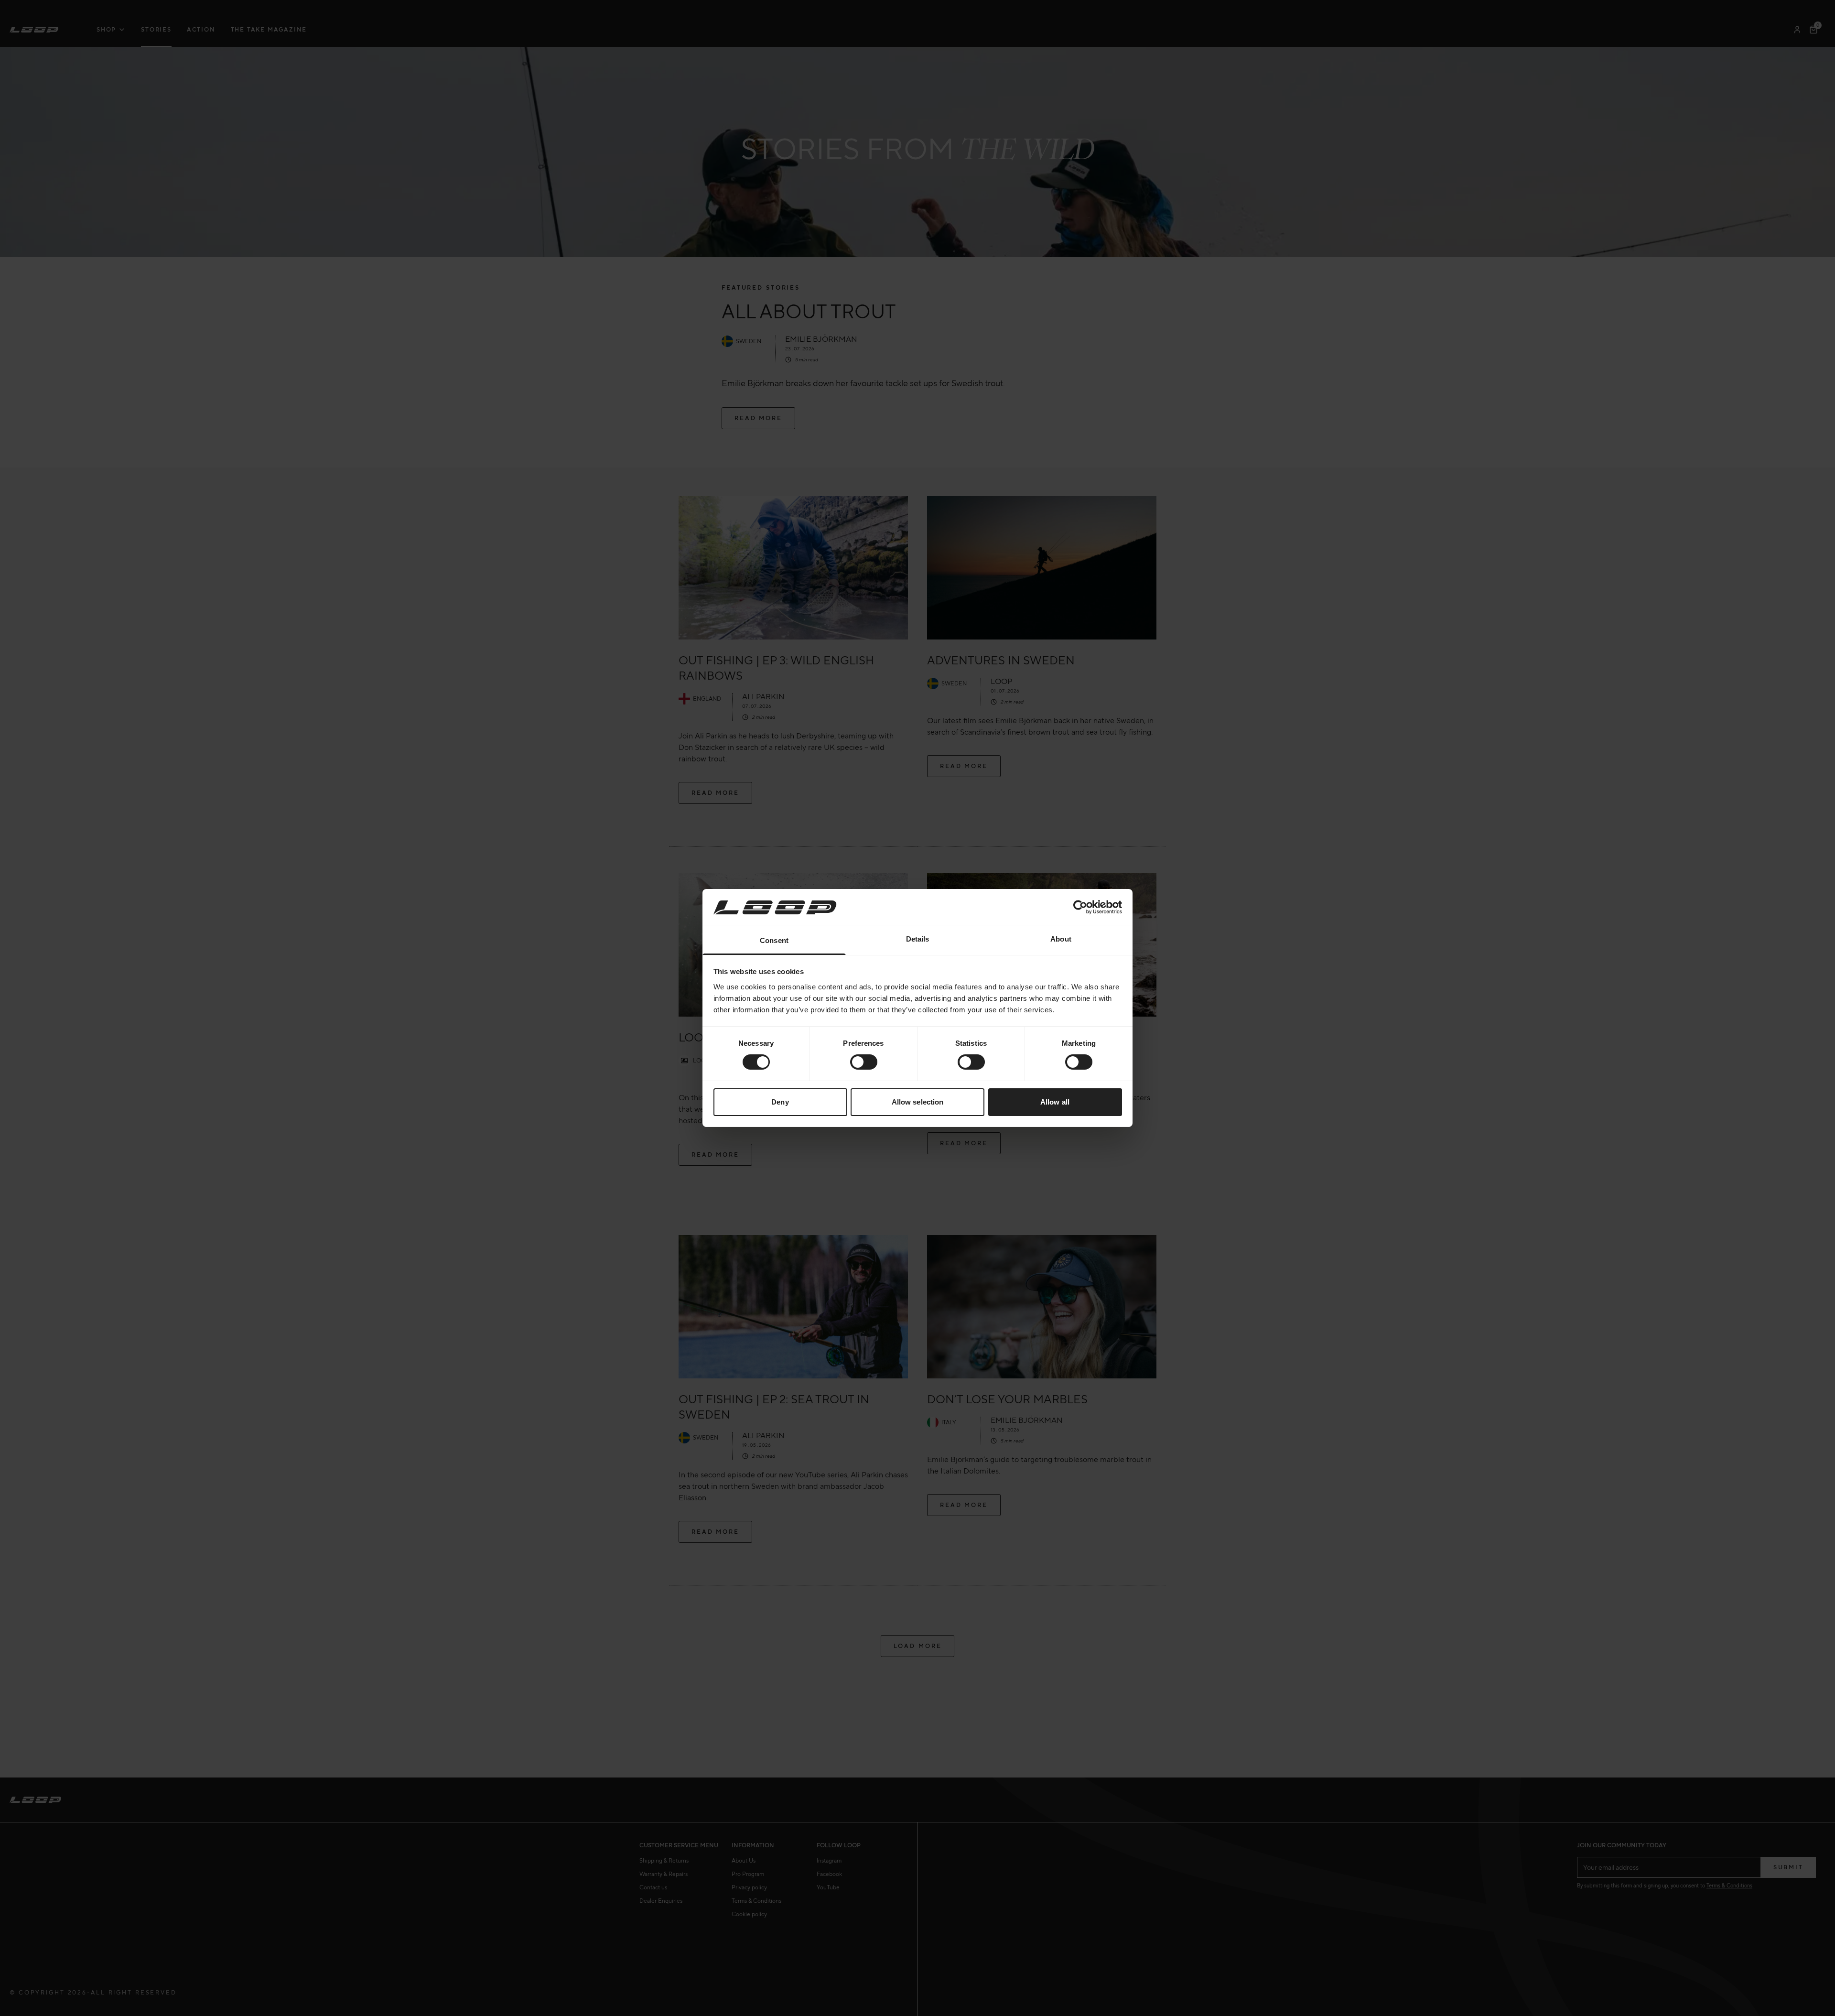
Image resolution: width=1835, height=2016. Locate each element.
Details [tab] (918, 939)
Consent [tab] (774, 940)
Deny (780, 1102)
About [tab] (1061, 939)
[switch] (864, 1062)
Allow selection (918, 1102)
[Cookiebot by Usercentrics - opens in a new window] (1080, 907)
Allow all (1055, 1102)
